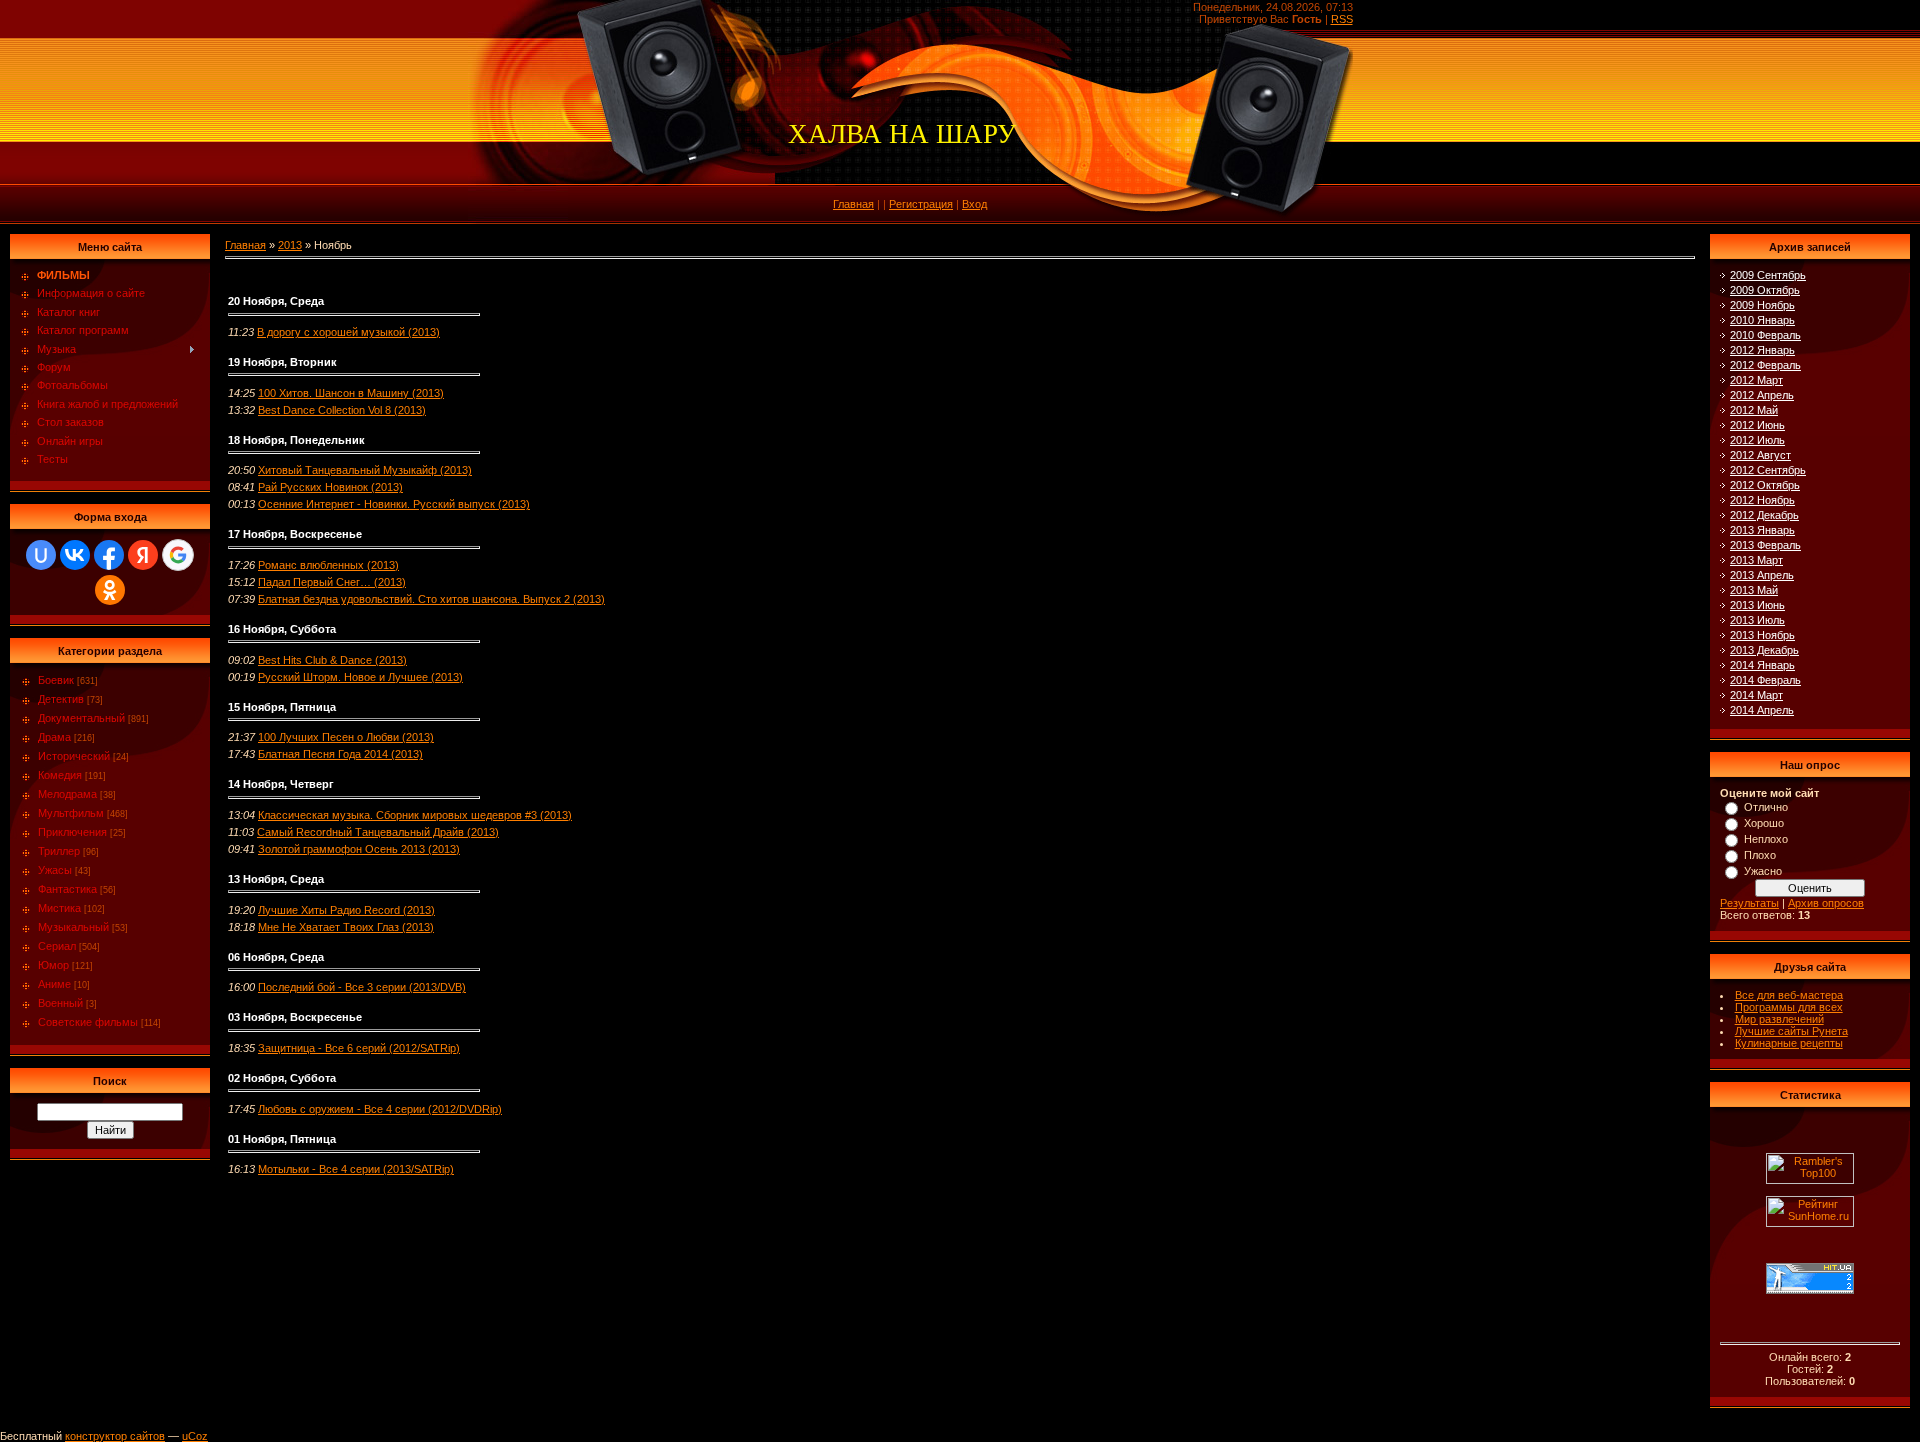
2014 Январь (1762, 665)
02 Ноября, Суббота (282, 1078)
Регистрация (921, 204)
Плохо (1760, 855)
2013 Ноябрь (1762, 635)
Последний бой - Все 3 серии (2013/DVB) (362, 987)
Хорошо (1764, 823)
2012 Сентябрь (1768, 470)
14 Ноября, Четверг (281, 784)
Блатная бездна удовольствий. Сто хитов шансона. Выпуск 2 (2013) (431, 599)
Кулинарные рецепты (1789, 1043)
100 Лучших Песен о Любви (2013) (346, 737)
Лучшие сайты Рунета (1791, 1031)
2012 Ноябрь (1762, 500)
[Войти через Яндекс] (143, 555)
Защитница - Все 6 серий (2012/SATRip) (359, 1048)
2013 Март (1756, 560)
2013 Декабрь (1764, 650)
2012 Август (1760, 455)
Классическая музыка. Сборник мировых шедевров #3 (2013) (415, 815)
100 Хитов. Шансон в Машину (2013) (351, 393)
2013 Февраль (1765, 545)
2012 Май (1754, 410)
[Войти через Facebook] (109, 555)
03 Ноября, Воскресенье (295, 1017)
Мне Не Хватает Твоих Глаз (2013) (346, 927)
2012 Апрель (1762, 395)
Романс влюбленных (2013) (328, 565)
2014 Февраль (1765, 680)
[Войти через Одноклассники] (110, 590)
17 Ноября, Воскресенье (295, 534)
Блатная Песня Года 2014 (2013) (340, 754)
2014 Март (1756, 695)
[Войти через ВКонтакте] (75, 555)
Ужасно (1763, 871)
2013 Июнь (1757, 605)
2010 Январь (1762, 320)
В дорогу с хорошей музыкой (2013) (348, 332)
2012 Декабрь (1764, 515)
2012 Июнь (1757, 425)
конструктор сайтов (115, 1436)
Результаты (1749, 903)
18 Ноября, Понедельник (296, 440)
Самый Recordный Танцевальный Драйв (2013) (378, 832)
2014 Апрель (1762, 710)
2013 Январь (1762, 530)
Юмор (53, 965)
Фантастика (67, 889)
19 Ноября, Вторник (282, 362)
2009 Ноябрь (1762, 305)
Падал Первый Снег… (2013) (332, 582)
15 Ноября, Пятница (282, 707)
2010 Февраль (1765, 335)
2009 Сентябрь (1768, 275)
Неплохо (1766, 839)
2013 (290, 245)
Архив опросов (1826, 903)
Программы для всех (1789, 1007)
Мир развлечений (1779, 1019)
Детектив (61, 699)
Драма (54, 737)
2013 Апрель (1762, 575)
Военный (60, 1003)
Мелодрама (67, 794)
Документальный (81, 718)
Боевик (56, 680)
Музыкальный (73, 927)
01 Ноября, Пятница (282, 1139)
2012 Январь (1762, 350)
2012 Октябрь (1765, 485)
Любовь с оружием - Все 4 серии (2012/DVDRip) (380, 1109)
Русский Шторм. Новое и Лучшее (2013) (360, 677)
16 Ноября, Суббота (282, 629)
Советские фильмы (88, 1022)
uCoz (195, 1436)
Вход (974, 204)
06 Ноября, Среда (276, 957)
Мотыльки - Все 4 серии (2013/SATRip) (356, 1169)
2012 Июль (1757, 440)
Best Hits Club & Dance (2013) (332, 660)
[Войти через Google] (178, 555)
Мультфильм (71, 813)
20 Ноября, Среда (276, 301)
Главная (853, 204)
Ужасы (55, 870)
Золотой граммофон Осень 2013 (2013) (359, 849)
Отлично (1766, 807)
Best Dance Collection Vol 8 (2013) (342, 410)
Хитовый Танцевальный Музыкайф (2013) (365, 470)
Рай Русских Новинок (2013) (330, 487)
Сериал (57, 946)
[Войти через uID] (41, 555)
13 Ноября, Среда (276, 879)
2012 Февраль (1765, 365)
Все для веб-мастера (1789, 995)
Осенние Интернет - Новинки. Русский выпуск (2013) (394, 504)
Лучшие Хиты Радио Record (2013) (346, 910)
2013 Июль (1757, 620)
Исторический (74, 756)
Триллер (59, 851)
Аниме (54, 984)
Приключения (72, 832)
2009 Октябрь (1765, 290)
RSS (1342, 19)
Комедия (60, 775)
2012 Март (1756, 380)
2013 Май (1754, 590)
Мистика (59, 908)
